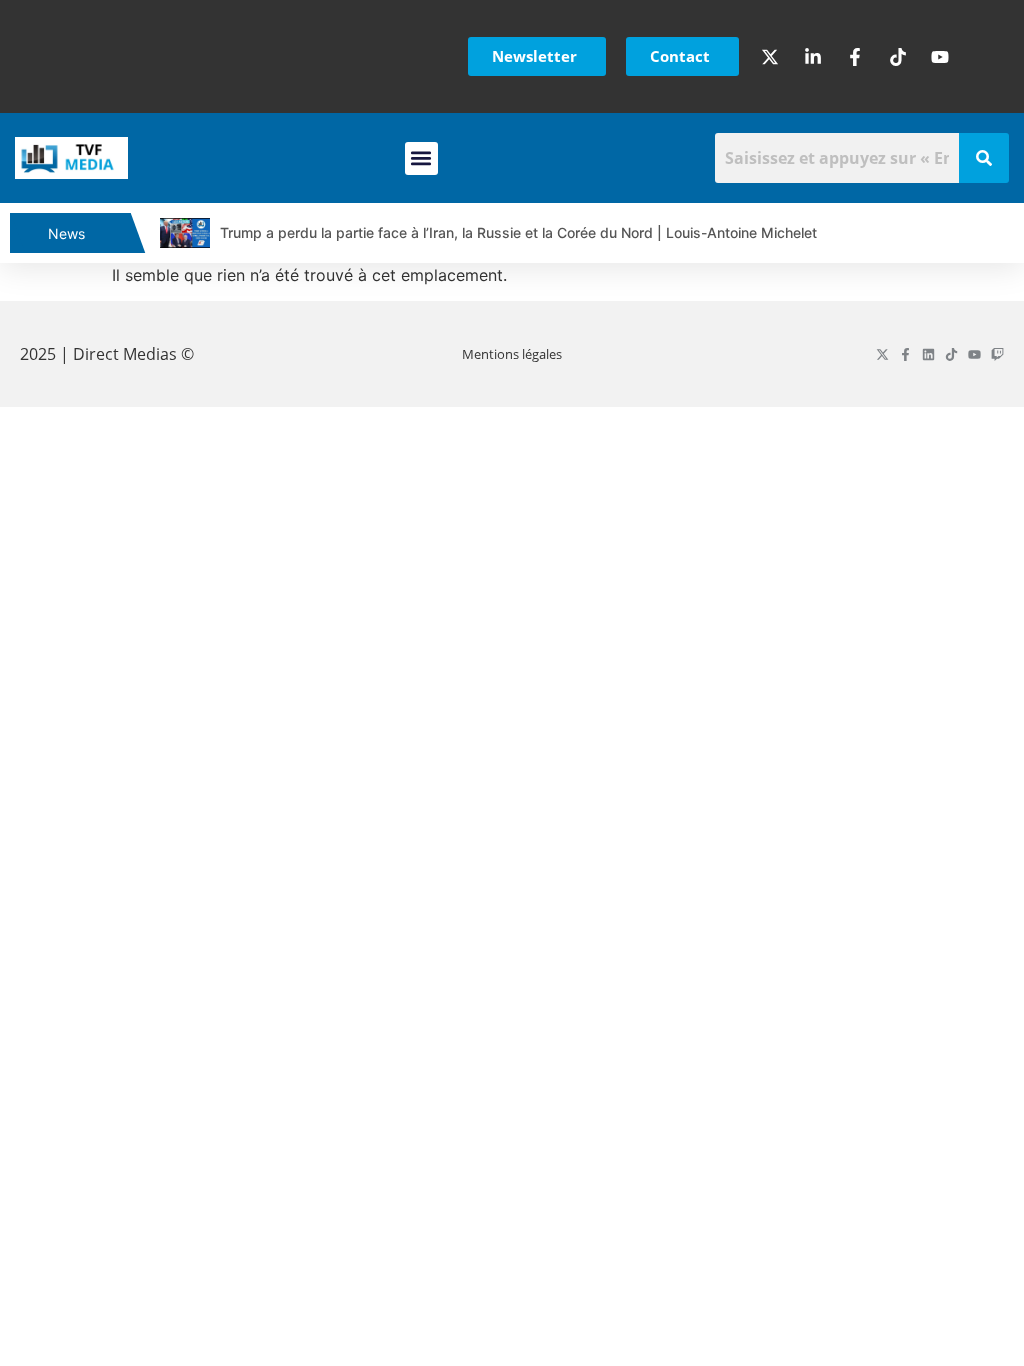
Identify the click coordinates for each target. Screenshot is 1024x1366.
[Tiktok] (951, 354)
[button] (421, 158)
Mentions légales (512, 354)
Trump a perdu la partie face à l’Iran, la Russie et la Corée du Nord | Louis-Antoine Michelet (518, 232)
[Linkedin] (928, 354)
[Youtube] (974, 354)
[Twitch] (997, 354)
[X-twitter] (882, 354)
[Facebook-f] (905, 354)
